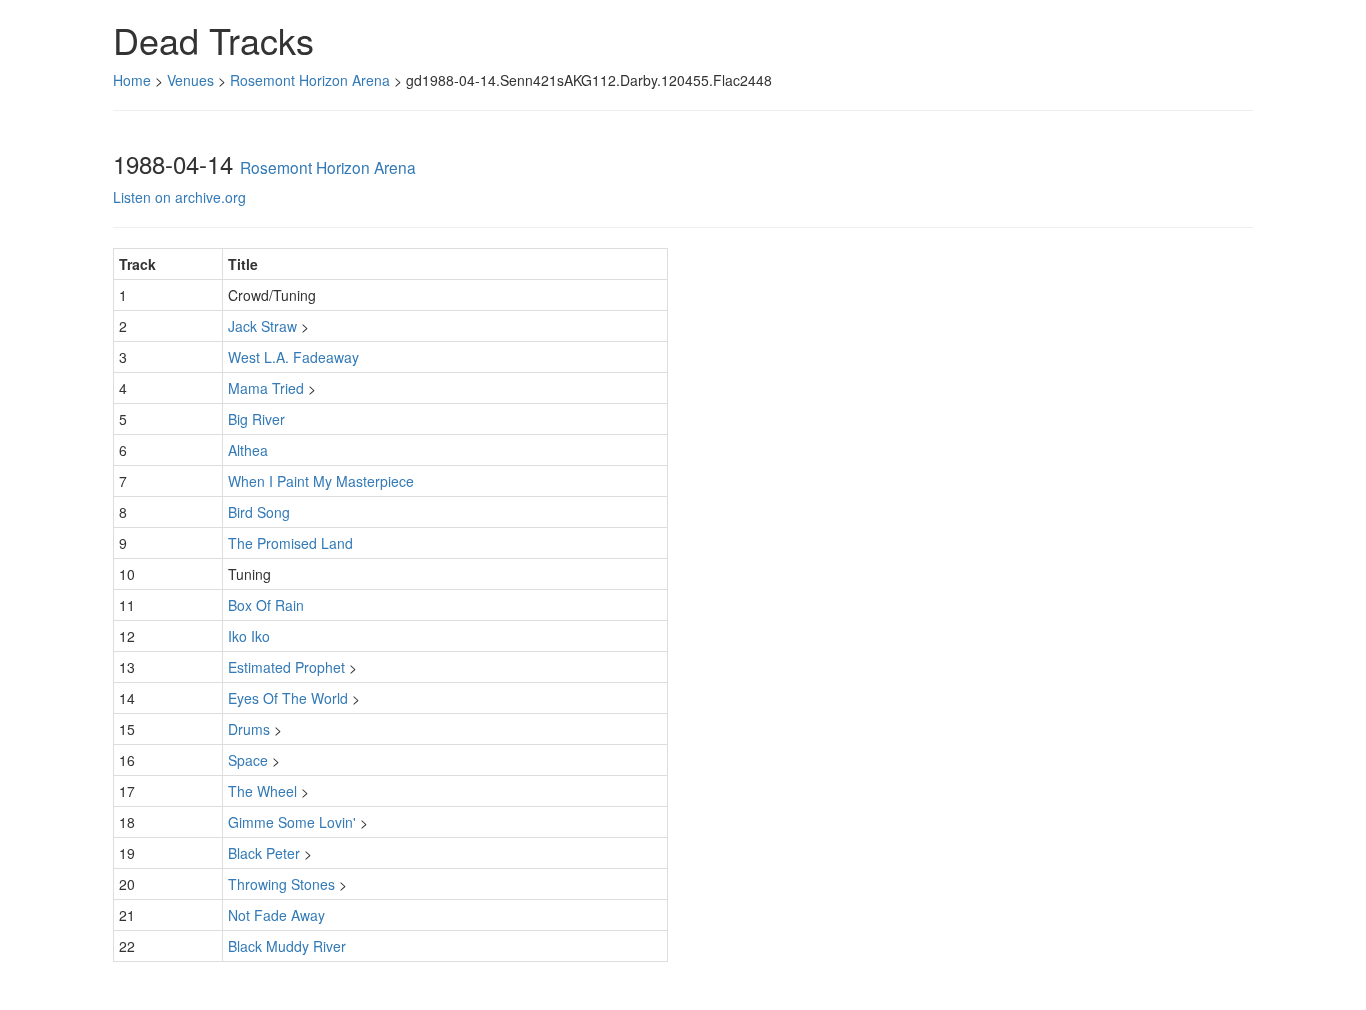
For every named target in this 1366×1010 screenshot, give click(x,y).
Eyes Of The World (288, 698)
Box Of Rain (266, 605)
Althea (248, 450)
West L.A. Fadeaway (293, 357)
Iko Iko (249, 636)
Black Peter (264, 853)
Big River (256, 419)
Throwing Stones (281, 884)
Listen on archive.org (179, 197)
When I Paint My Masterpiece (321, 481)
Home (132, 80)
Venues (190, 80)
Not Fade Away (276, 915)
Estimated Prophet (286, 667)
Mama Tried (266, 388)
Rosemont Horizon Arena (310, 80)
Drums (249, 729)
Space (248, 760)
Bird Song (259, 512)
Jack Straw (262, 326)
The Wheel (262, 791)
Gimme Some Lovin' (292, 822)
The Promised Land (290, 543)
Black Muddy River (287, 946)
